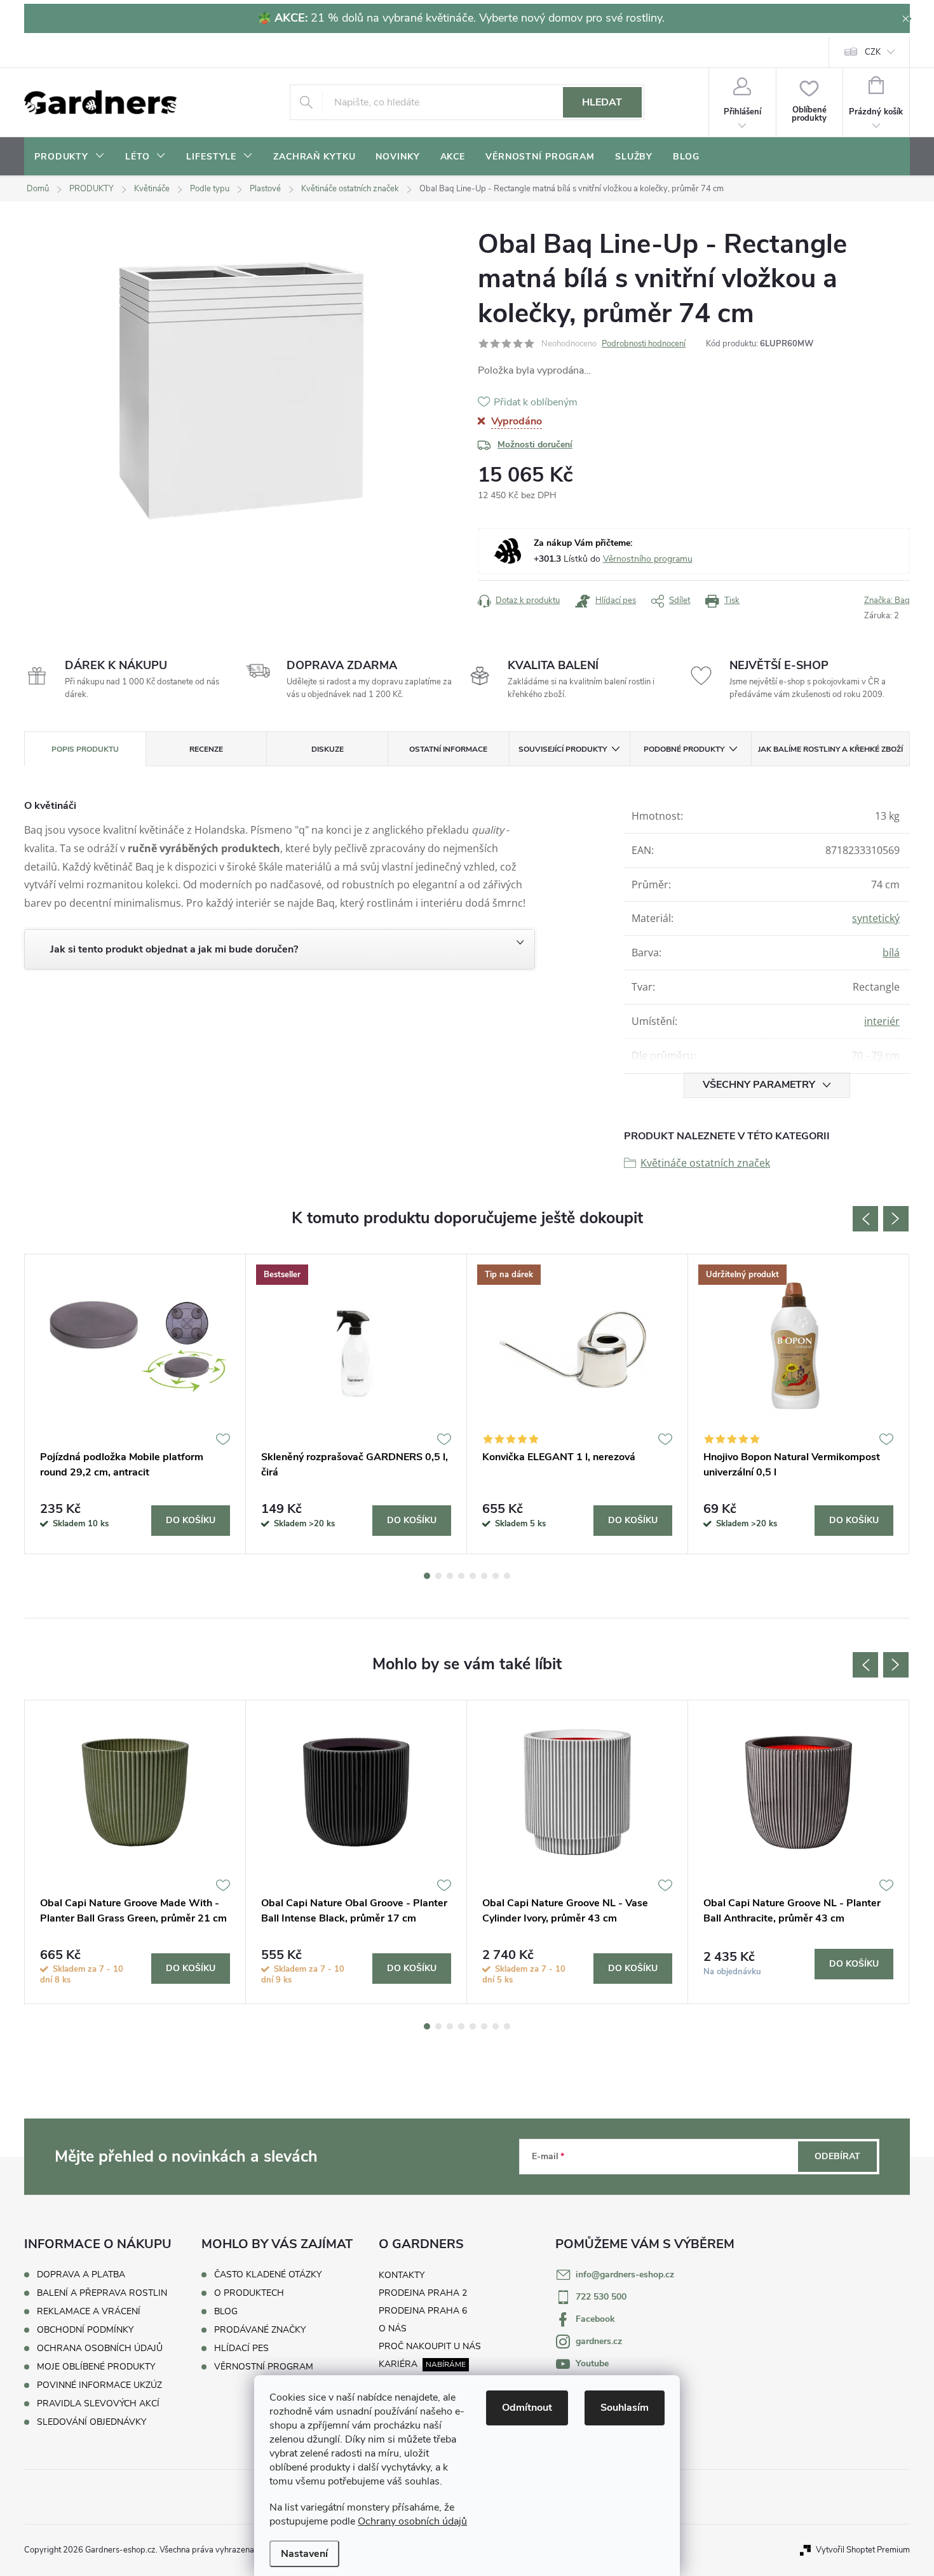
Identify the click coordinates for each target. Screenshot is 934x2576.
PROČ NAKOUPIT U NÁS (430, 2346)
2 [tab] (438, 1576)
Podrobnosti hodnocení (644, 344)
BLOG (226, 2312)
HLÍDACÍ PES (241, 2349)
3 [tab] (450, 1576)
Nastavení (304, 2554)
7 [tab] (496, 1576)
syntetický (876, 918)
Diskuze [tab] (328, 749)
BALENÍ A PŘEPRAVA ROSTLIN (102, 2293)
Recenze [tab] (206, 749)
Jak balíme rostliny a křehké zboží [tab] (830, 749)
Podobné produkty (684, 749)
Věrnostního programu (648, 559)
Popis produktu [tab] (85, 749)
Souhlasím (625, 2408)
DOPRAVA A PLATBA (81, 2274)
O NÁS (393, 2329)
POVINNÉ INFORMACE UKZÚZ (99, 2385)
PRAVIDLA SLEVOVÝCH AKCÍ (98, 2403)
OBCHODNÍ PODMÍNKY (85, 2330)
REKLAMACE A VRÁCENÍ (89, 2311)
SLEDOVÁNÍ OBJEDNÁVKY (91, 2422)
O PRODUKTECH (249, 2293)
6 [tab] (484, 1576)
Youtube (592, 2363)
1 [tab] (427, 1576)
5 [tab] (473, 1576)
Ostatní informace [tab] (448, 749)
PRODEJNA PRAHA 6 (423, 2311)
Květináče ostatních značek (705, 1163)
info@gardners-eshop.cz (625, 2274)
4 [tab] (461, 1576)
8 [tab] (507, 1576)
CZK (873, 52)
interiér (882, 1021)
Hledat (602, 102)
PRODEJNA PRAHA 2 (423, 2293)
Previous (865, 1219)
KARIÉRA (398, 2364)
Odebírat (837, 2156)
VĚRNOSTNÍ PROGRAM (264, 2367)
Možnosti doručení (535, 444)
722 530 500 (601, 2297)
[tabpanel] (135, 1404)
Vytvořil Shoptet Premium (863, 2550)
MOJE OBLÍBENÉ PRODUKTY (96, 2367)
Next (896, 1219)
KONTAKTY (402, 2275)
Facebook (595, 2319)
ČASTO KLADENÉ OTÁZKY (268, 2275)
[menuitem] (70, 157)
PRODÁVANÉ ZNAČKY (260, 2330)
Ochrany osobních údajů (412, 2521)
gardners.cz (599, 2341)
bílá (891, 952)
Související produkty (563, 749)
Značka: (887, 600)
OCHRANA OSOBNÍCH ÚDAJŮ (100, 2348)
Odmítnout (527, 2408)
